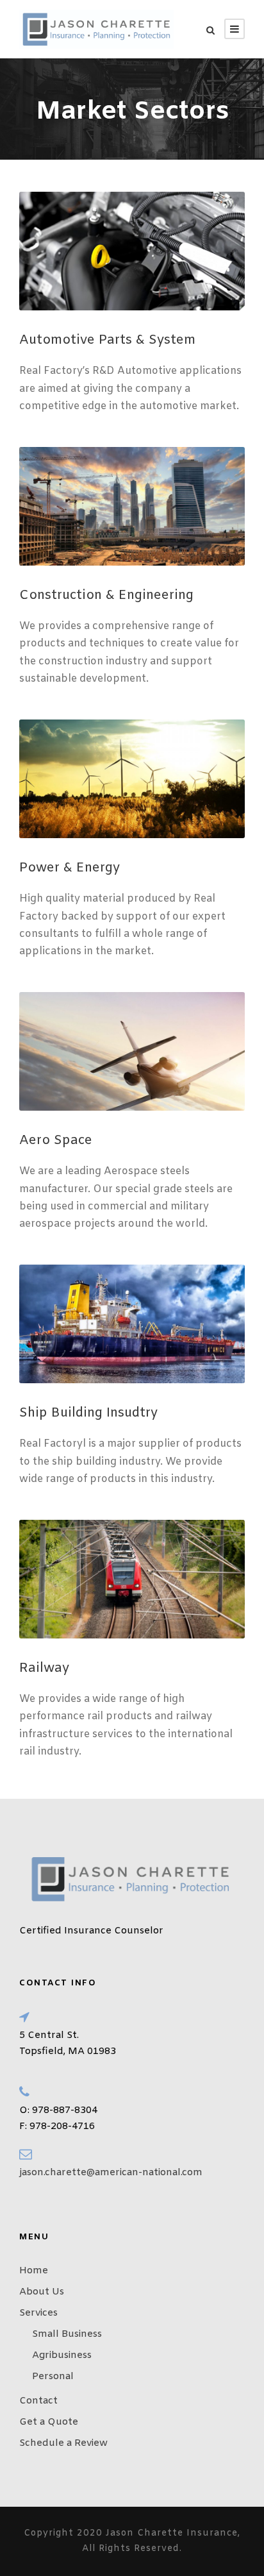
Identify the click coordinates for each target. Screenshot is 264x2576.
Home (34, 2271)
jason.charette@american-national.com (111, 2173)
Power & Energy (70, 868)
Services (38, 2313)
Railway (44, 1668)
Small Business (67, 2334)
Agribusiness (62, 2355)
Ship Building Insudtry (88, 1413)
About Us (42, 2292)
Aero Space (56, 1141)
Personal (53, 2377)
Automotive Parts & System (107, 340)
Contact (38, 2401)
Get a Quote (49, 2422)
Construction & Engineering (106, 595)
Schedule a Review (63, 2443)
